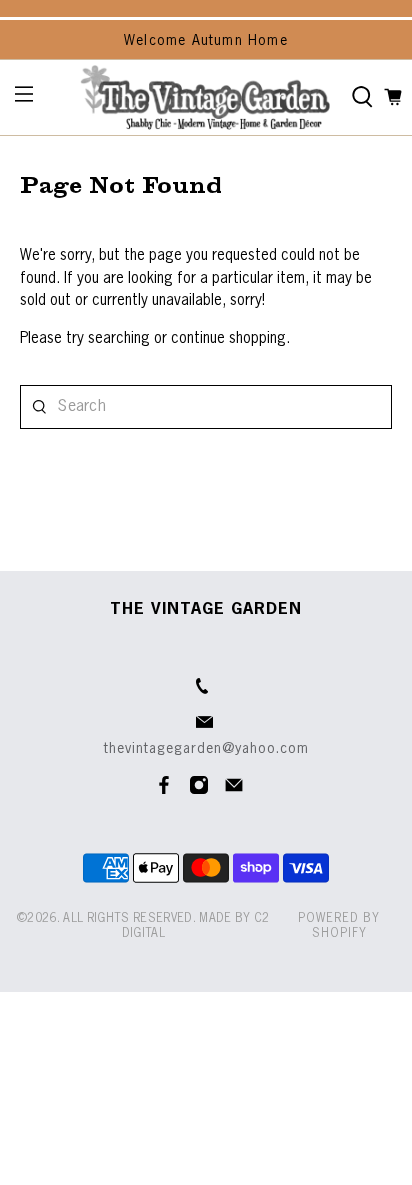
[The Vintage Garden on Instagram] (199, 791)
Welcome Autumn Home (206, 41)
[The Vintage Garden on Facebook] (164, 791)
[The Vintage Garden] (205, 97)
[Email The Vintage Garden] (234, 791)
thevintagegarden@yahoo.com (206, 749)
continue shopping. (228, 338)
